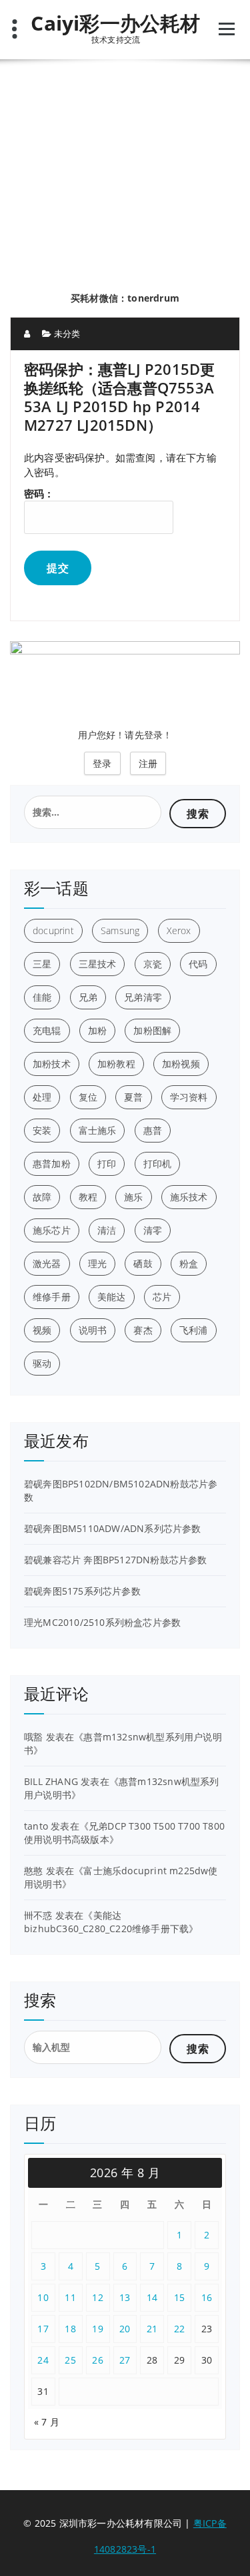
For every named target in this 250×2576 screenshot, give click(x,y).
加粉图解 (152, 1030)
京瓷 (153, 964)
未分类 (67, 334)
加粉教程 (116, 1064)
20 (125, 2329)
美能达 (112, 1297)
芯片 (162, 1297)
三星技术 (98, 964)
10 (43, 2297)
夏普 (133, 1097)
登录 (102, 763)
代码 (198, 964)
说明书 (93, 1330)
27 (125, 2360)
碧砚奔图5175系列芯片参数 (82, 1591)
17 (43, 2329)
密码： (39, 493)
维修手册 (52, 1297)
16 (207, 2297)
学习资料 (189, 1097)
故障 (42, 1197)
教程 (88, 1197)
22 (180, 2329)
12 (98, 2297)
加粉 (97, 1030)
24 (43, 2360)
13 (125, 2297)
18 (70, 2329)
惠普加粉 (52, 1163)
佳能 (42, 997)
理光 (97, 1263)
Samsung (120, 930)
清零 (153, 1230)
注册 (148, 763)
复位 (88, 1097)
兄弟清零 (143, 997)
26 (98, 2360)
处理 (42, 1097)
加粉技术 (52, 1064)
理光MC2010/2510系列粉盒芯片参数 (102, 1622)
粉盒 (189, 1263)
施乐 (133, 1197)
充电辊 (47, 1030)
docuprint (53, 930)
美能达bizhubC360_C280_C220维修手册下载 (106, 1922)
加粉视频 (181, 1064)
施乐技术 (189, 1197)
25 (70, 2360)
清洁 (107, 1230)
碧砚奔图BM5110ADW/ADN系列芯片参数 (113, 1528)
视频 (42, 1330)
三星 (42, 964)
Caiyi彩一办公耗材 (115, 23)
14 (152, 2297)
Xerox (179, 930)
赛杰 (143, 1330)
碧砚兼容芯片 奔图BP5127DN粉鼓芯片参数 (116, 1560)
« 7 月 (47, 2422)
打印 (107, 1163)
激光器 (47, 1263)
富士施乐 (98, 1130)
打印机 (158, 1163)
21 (152, 2329)
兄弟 (88, 997)
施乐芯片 (52, 1230)
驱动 (42, 1363)
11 (70, 2297)
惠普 (153, 1130)
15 (180, 2297)
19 (98, 2329)
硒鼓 (143, 1263)
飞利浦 (194, 1330)
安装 (42, 1130)
